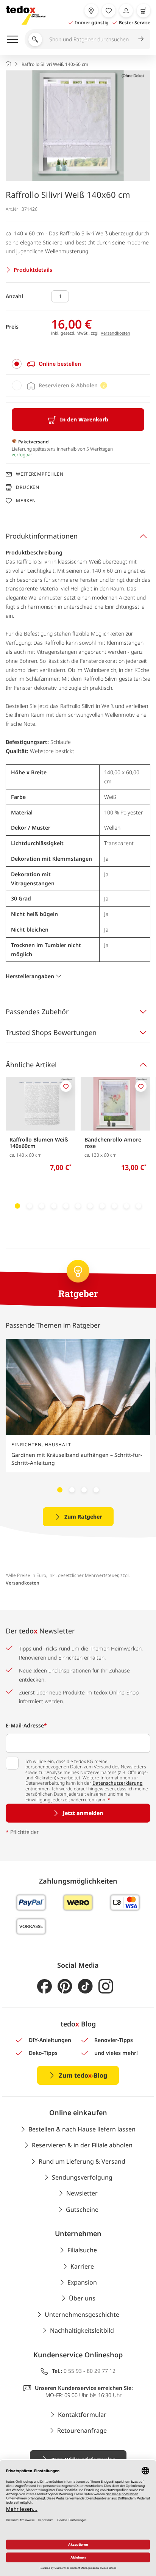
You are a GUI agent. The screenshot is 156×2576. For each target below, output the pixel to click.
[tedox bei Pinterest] (65, 1986)
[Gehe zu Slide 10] (126, 1206)
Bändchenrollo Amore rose (113, 1143)
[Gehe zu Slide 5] (66, 1206)
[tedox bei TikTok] (85, 1986)
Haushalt (58, 1445)
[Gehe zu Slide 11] (139, 1206)
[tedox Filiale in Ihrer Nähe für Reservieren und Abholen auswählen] (91, 11)
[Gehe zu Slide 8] (102, 1206)
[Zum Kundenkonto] (126, 11)
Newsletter (82, 2193)
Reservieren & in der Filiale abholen (82, 2145)
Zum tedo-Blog (83, 2075)
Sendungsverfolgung (82, 2177)
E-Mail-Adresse (26, 1725)
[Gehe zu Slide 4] (54, 1206)
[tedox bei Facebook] (44, 1986)
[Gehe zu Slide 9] (114, 1206)
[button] (78, 126)
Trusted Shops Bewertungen (51, 1032)
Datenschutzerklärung (118, 1783)
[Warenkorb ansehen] (144, 11)
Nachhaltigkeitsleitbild (82, 2330)
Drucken (28, 487)
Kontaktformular (82, 2415)
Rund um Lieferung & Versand (82, 2161)
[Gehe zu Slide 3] (42, 1206)
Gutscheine (82, 2210)
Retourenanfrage (82, 2430)
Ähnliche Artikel (31, 1065)
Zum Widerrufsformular (83, 2459)
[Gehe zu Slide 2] (30, 1206)
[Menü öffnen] (12, 39)
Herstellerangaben (30, 976)
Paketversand (34, 442)
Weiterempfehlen (40, 474)
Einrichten (27, 1445)
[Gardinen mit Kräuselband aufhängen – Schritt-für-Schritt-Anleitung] (78, 1387)
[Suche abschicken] (141, 39)
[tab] (78, 364)
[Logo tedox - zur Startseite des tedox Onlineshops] (26, 15)
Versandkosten (115, 333)
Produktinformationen (42, 536)
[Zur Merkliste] (109, 11)
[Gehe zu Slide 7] (90, 1206)
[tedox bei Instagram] (106, 1986)
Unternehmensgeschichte (82, 2314)
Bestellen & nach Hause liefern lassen (82, 2129)
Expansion (82, 2282)
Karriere (82, 2266)
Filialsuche (82, 2250)
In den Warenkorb (84, 419)
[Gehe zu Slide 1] (17, 1206)
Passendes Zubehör (37, 1012)
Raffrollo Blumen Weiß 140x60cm (39, 1143)
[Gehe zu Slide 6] (78, 1206)
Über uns (82, 2298)
